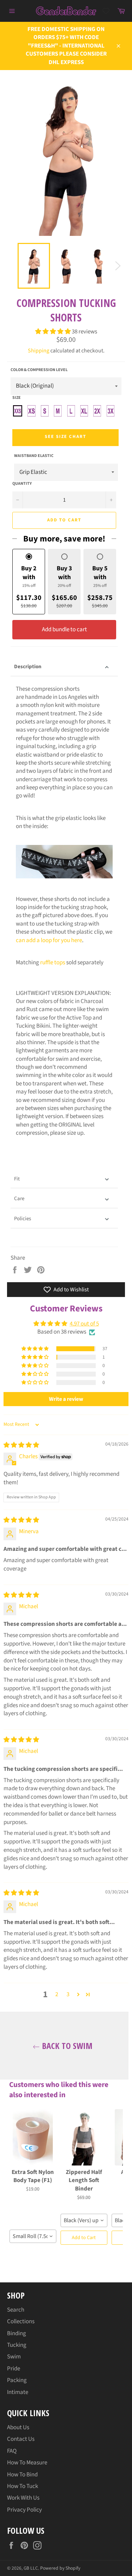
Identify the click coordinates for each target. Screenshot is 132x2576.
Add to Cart (84, 2238)
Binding (17, 2333)
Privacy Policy (24, 2510)
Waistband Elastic (34, 456)
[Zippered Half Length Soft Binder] (84, 2137)
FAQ (12, 2451)
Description (28, 667)
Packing (17, 2380)
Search (16, 2310)
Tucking (17, 2345)
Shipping (39, 351)
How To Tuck (23, 2486)
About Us (18, 2427)
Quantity (22, 484)
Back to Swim (66, 2046)
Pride (14, 2369)
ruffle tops (53, 963)
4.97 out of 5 (84, 1324)
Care (19, 1199)
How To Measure (27, 2463)
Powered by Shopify (60, 2568)
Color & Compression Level (39, 370)
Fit (17, 1179)
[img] (21, 1445)
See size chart (65, 437)
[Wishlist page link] (106, 11)
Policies (23, 1219)
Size (17, 398)
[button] (54, 332)
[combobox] (33, 2236)
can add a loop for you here (49, 940)
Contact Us (21, 2439)
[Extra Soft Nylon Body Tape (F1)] (33, 2137)
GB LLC (31, 2568)
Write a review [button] (66, 1399)
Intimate (18, 2392)
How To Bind (22, 2475)
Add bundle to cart (64, 629)
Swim (14, 2357)
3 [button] (68, 1994)
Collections (21, 2321)
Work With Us (23, 2498)
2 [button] (57, 1994)
